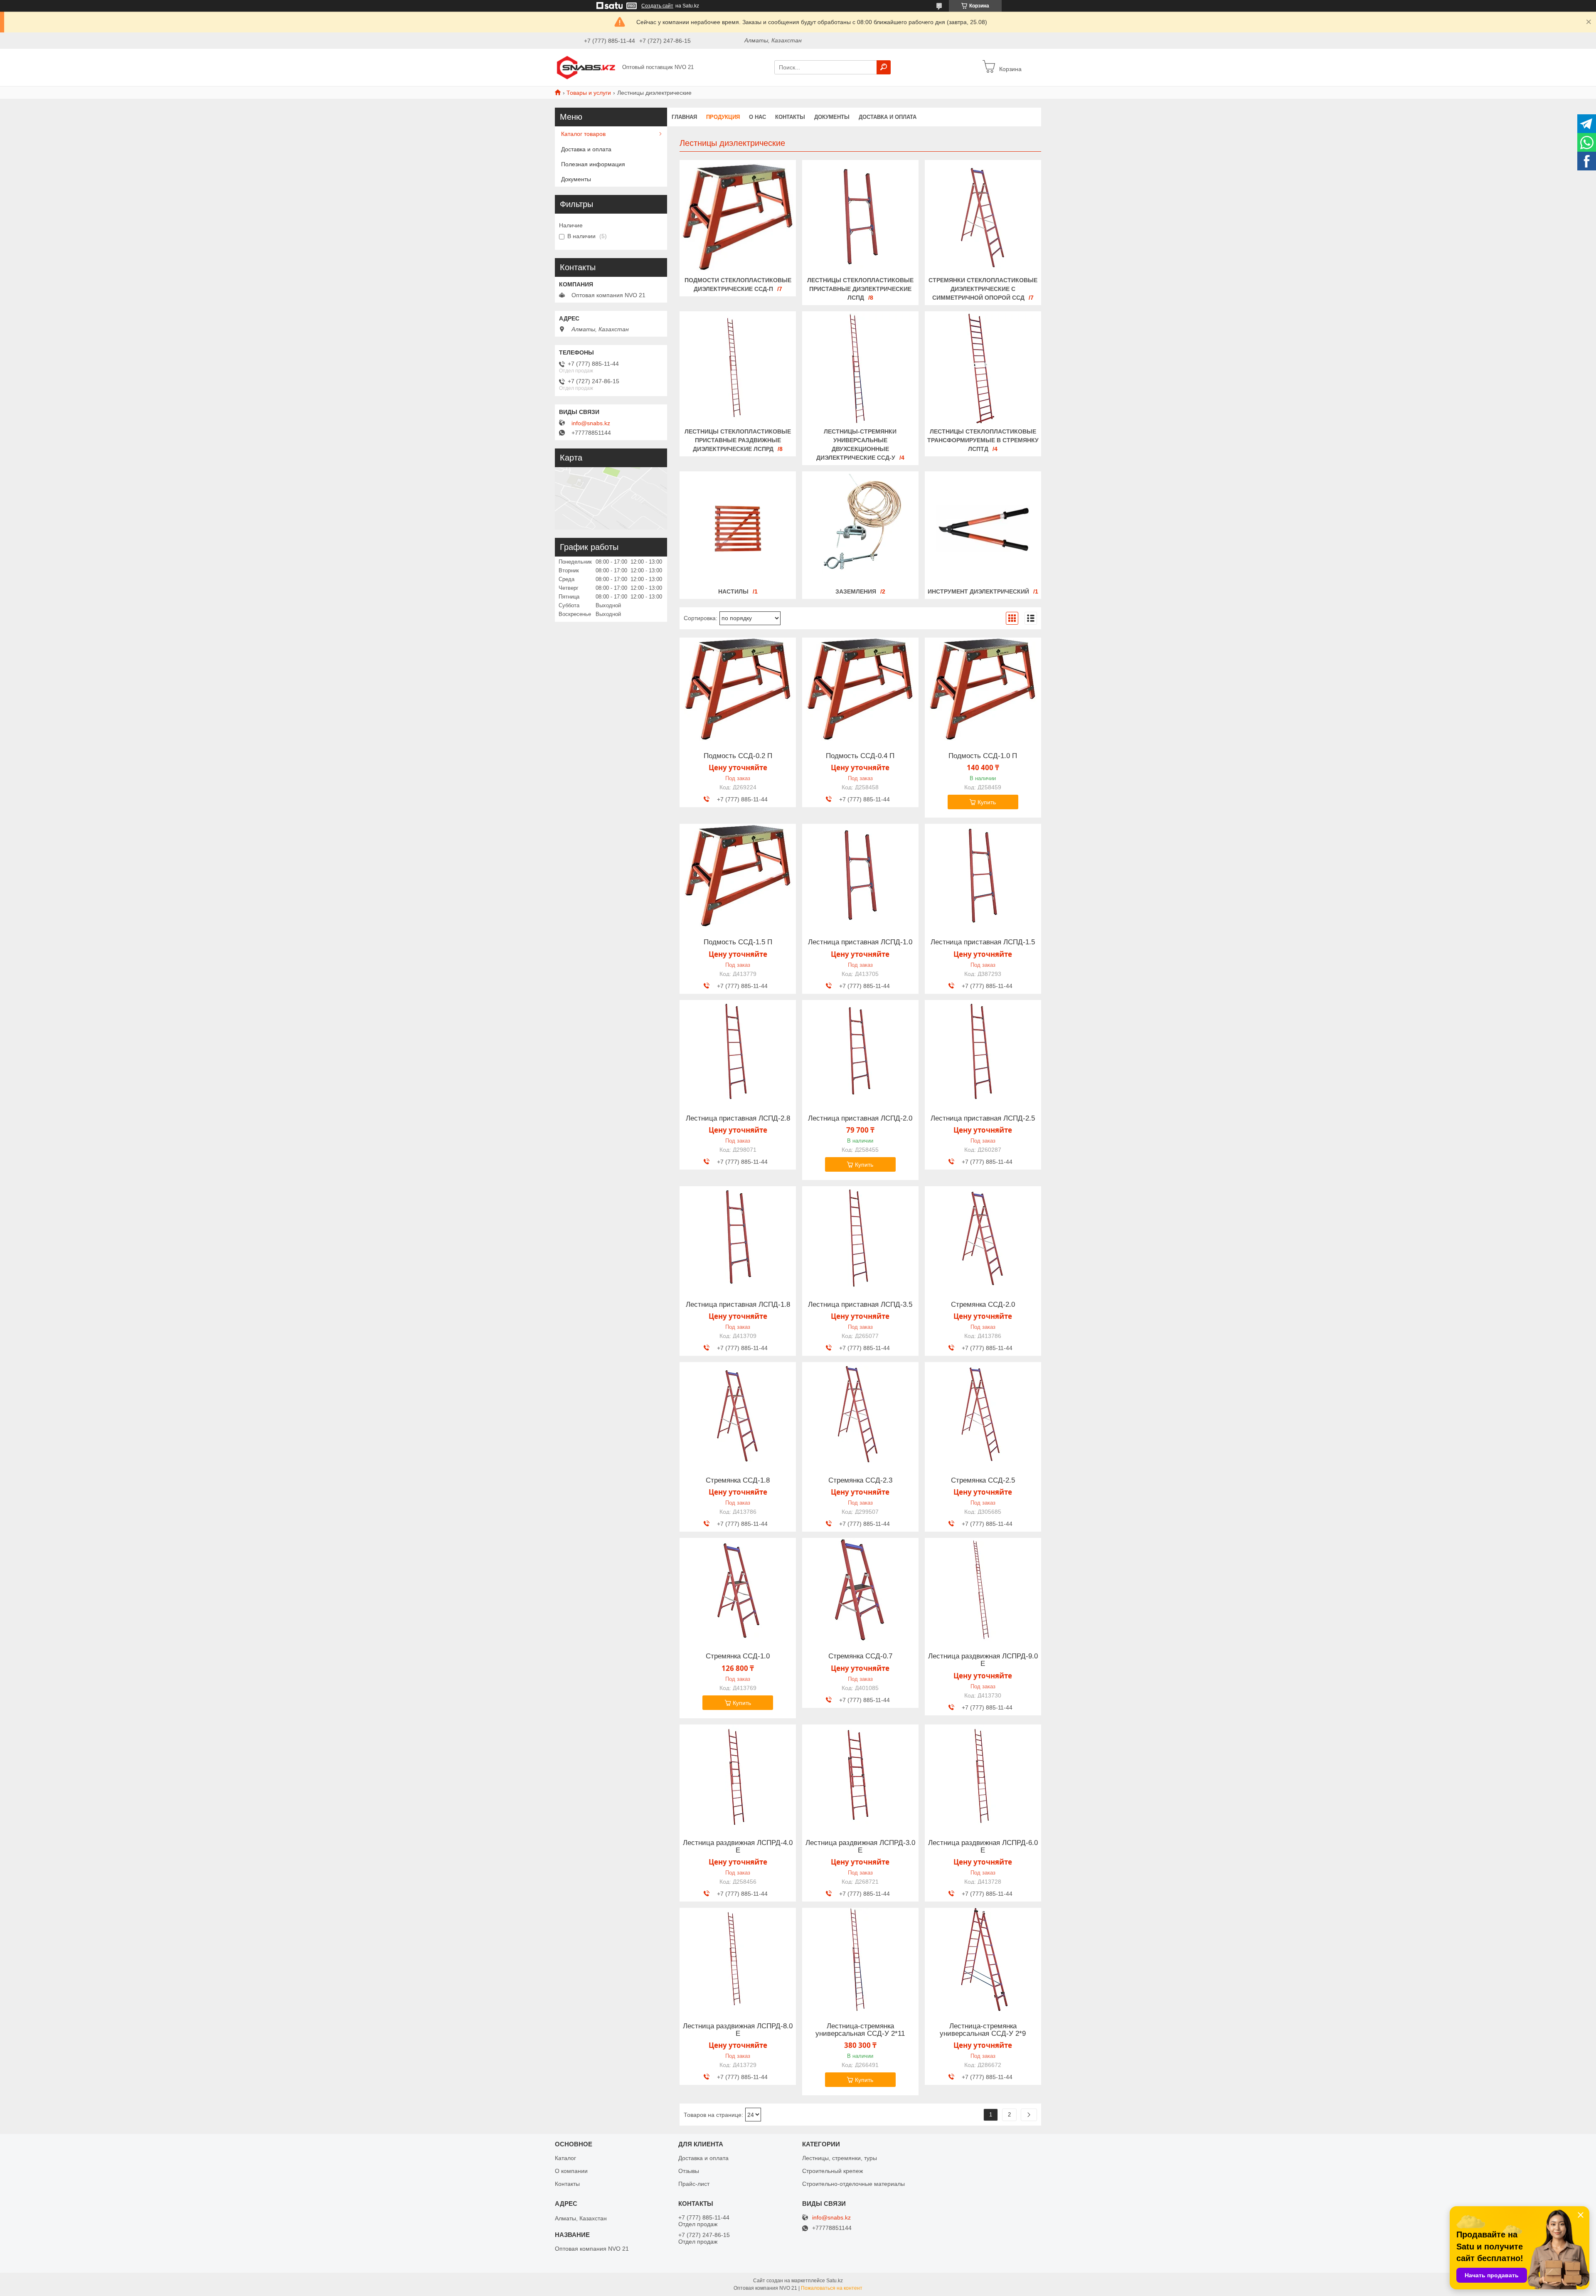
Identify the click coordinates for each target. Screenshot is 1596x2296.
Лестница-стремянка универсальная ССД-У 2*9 (983, 2030)
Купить (987, 802)
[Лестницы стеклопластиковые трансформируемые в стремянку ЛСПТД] (983, 369)
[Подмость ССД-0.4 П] (860, 690)
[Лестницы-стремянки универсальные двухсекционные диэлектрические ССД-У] (860, 369)
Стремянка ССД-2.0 (983, 1305)
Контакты (790, 117)
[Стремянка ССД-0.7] (860, 1590)
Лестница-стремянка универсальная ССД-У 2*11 (860, 2030)
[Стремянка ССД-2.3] (860, 1414)
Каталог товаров (583, 134)
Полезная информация (593, 164)
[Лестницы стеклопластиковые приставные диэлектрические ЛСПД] (860, 217)
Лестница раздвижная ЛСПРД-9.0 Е (983, 1660)
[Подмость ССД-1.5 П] (738, 876)
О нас (757, 117)
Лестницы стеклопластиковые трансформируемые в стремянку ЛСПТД (983, 440)
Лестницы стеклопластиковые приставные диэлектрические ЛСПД (860, 289)
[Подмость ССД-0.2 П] (738, 690)
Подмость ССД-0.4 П (860, 756)
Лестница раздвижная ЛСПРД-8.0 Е (738, 2030)
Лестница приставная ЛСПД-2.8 (738, 1118)
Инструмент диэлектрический (978, 591)
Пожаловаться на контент (832, 2288)
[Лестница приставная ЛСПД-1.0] (860, 876)
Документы (832, 117)
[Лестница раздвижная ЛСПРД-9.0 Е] (983, 1590)
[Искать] (884, 67)
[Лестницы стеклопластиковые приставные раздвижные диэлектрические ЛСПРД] (738, 369)
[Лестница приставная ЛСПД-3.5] (860, 1238)
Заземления (856, 591)
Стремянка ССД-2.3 (860, 1481)
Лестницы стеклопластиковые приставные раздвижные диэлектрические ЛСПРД (738, 440)
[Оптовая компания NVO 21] (586, 67)
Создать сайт (657, 6)
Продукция (723, 117)
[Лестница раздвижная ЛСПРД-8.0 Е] (738, 1960)
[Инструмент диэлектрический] (983, 529)
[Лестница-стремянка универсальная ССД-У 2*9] (983, 1960)
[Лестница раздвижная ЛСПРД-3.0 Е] (860, 1776)
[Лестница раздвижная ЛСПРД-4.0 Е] (738, 1776)
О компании (571, 2171)
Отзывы (689, 2171)
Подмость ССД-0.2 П (738, 756)
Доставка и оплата (888, 117)
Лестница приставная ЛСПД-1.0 (860, 942)
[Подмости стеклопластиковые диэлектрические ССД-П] (738, 217)
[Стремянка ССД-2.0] (983, 1238)
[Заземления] (860, 529)
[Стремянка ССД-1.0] (738, 1590)
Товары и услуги (589, 93)
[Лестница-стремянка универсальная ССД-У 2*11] (860, 1960)
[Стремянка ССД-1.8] (738, 1414)
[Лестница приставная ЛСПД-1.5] (983, 876)
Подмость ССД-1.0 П (983, 756)
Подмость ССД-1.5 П (738, 942)
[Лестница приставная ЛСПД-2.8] (738, 1052)
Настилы (733, 591)
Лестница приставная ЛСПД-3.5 (860, 1305)
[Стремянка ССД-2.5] (983, 1414)
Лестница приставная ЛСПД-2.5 (983, 1118)
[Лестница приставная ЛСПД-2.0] (860, 1052)
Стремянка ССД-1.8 (738, 1481)
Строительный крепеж (832, 2171)
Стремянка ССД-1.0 (738, 1656)
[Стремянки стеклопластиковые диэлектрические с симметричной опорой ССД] (983, 217)
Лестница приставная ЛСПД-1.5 (983, 942)
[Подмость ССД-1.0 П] (983, 690)
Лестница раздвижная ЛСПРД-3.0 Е (860, 1847)
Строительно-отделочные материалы (853, 2184)
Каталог (565, 2158)
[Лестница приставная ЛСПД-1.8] (738, 1238)
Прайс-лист (694, 2184)
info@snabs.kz (591, 423)
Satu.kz (835, 2281)
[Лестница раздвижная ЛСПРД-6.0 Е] (983, 1776)
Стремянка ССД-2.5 (983, 1481)
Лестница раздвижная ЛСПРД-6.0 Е (983, 1847)
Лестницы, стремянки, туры (840, 2158)
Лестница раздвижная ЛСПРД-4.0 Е (738, 1847)
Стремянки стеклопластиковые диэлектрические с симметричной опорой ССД (983, 289)
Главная (684, 117)
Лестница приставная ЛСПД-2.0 (860, 1118)
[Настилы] (738, 529)
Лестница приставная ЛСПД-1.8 (738, 1305)
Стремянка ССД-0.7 (860, 1656)
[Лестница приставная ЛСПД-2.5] (983, 1052)
